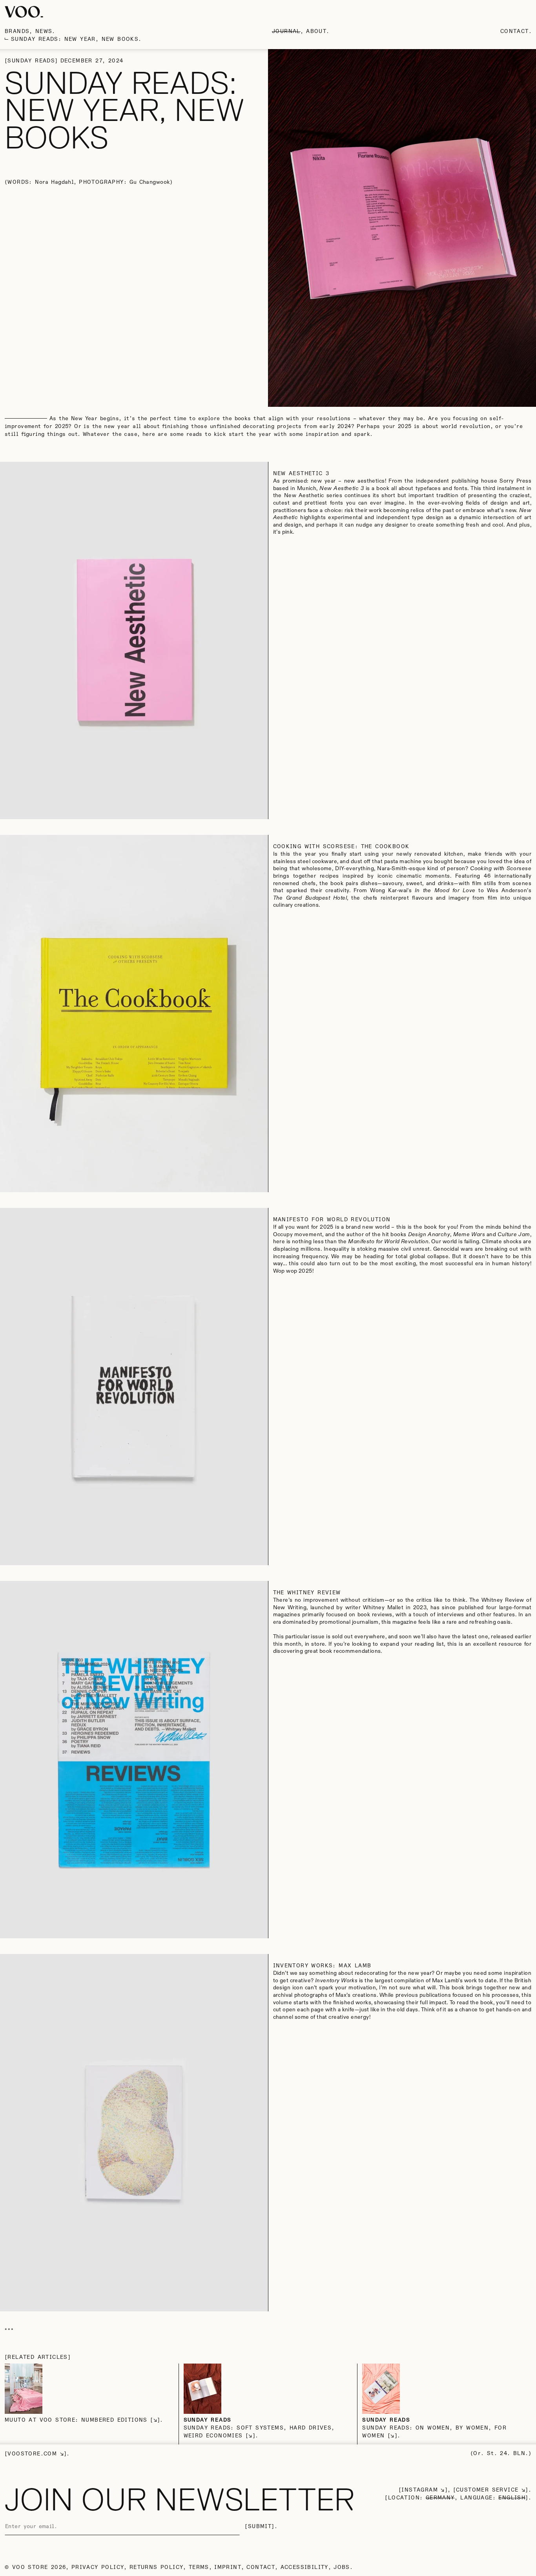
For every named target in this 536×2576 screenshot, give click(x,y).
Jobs (342, 2567)
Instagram (420, 2490)
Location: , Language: (457, 2498)
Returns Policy (157, 2567)
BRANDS (17, 31)
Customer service (487, 2490)
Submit (260, 2527)
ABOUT (316, 31)
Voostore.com (32, 2454)
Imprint (228, 2567)
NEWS (44, 31)
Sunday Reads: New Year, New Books (75, 39)
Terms (199, 2567)
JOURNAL (286, 31)
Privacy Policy (98, 2567)
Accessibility (304, 2567)
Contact (515, 31)
